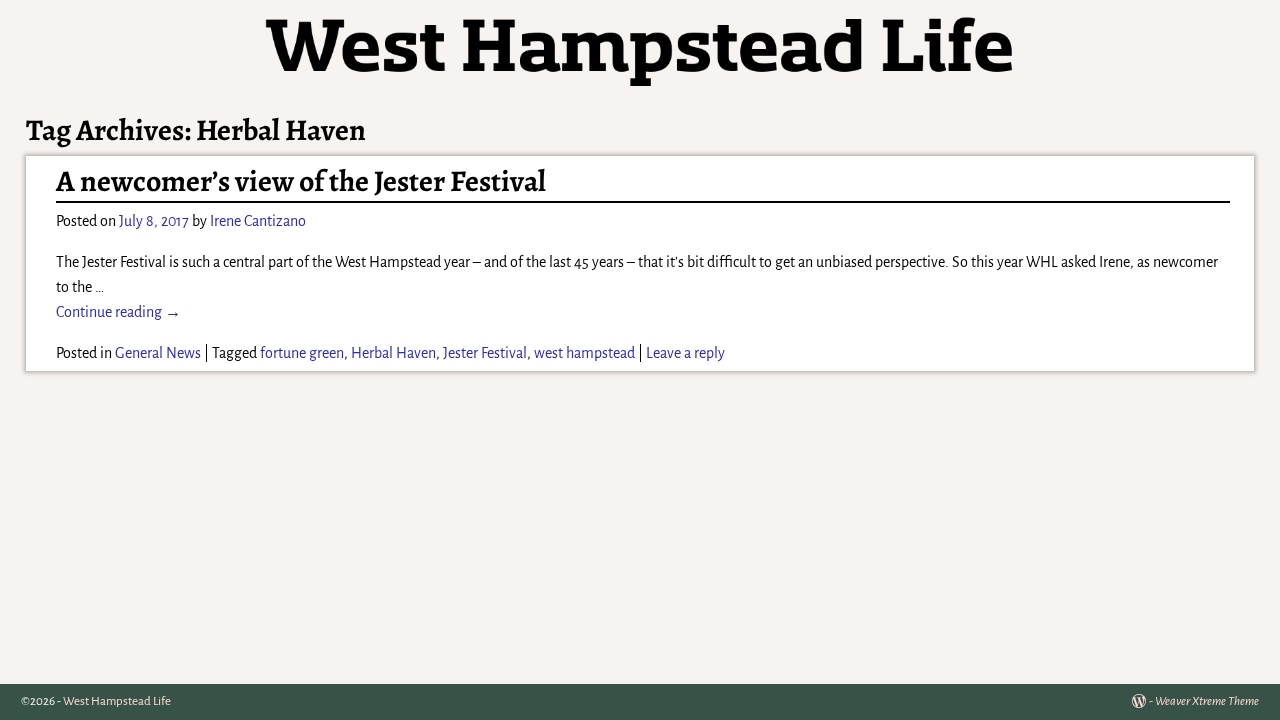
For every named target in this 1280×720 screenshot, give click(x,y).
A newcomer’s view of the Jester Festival (301, 181)
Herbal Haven (393, 353)
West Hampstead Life (117, 701)
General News (158, 353)
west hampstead (584, 353)
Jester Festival (485, 353)
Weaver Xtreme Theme (1207, 701)
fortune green (302, 353)
